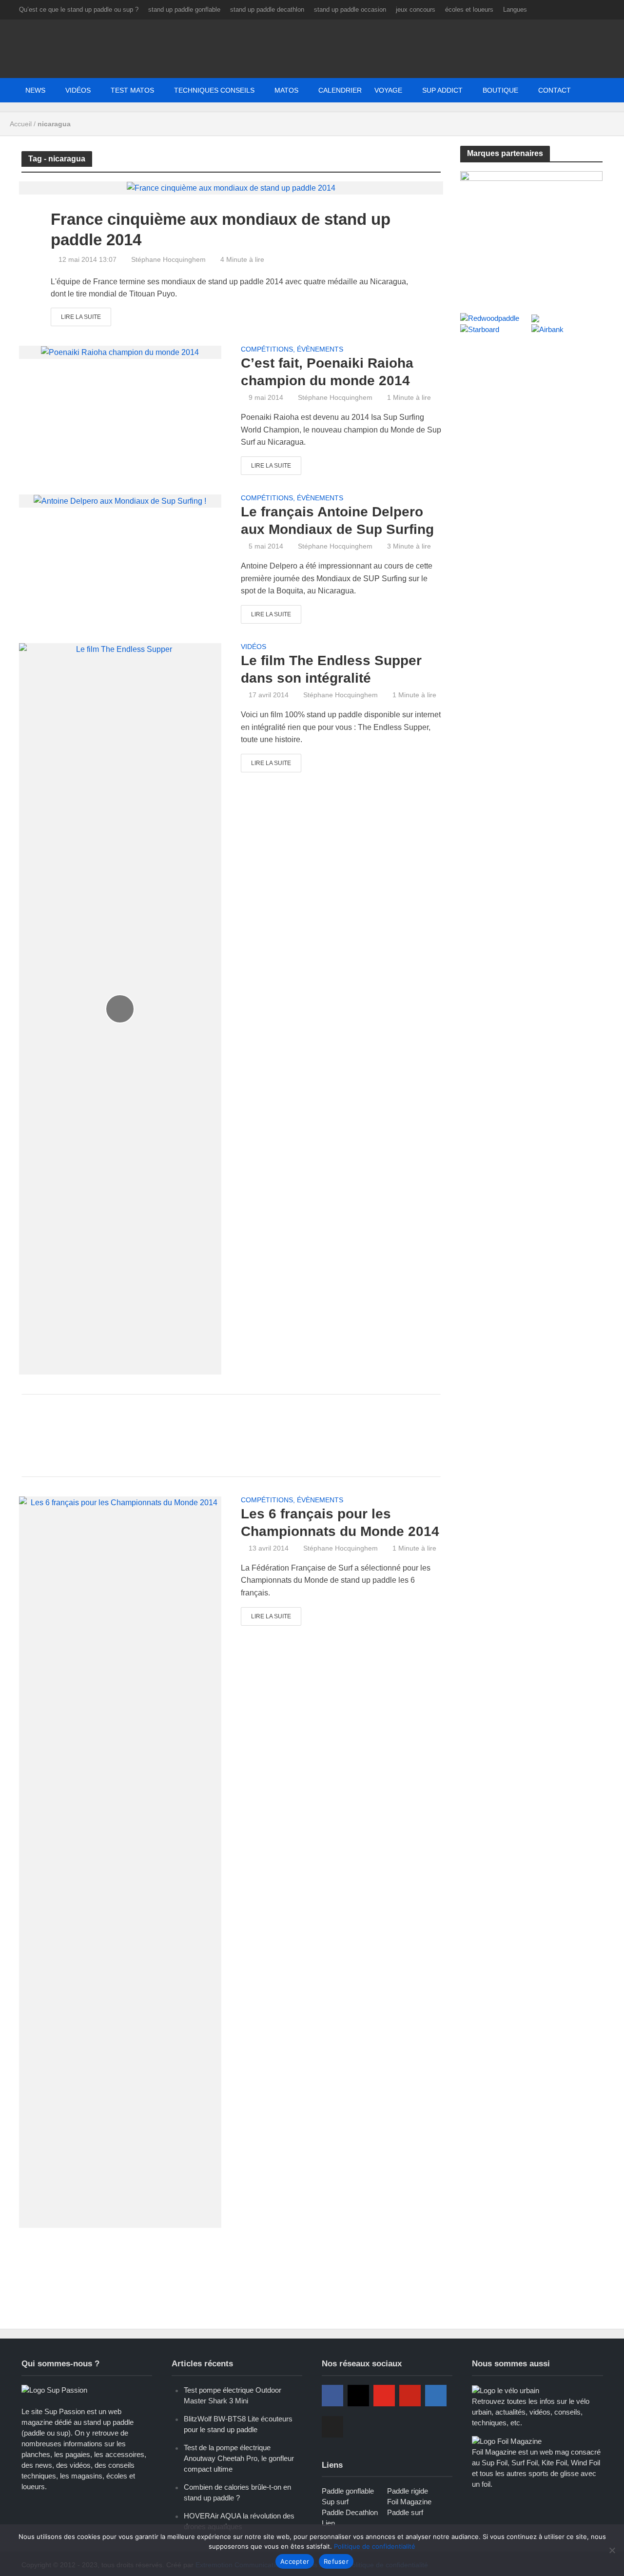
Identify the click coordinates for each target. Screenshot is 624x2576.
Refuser (336, 2561)
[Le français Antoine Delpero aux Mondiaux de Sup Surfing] (120, 501)
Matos (286, 90)
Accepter (295, 2561)
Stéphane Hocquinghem (168, 259)
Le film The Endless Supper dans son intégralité (331, 669)
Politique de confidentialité (375, 2546)
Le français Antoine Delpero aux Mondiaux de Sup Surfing (337, 521)
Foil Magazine (409, 2502)
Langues (515, 10)
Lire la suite (81, 317)
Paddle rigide (408, 2491)
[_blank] (497, 90)
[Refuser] (612, 2550)
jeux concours (416, 10)
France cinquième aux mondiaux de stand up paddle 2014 (221, 229)
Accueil (21, 124)
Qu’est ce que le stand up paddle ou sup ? (79, 10)
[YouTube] (384, 2396)
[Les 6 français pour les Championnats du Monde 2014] (120, 1861)
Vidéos (78, 90)
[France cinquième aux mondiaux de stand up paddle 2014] (231, 187)
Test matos (132, 90)
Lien (328, 2523)
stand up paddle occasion (350, 10)
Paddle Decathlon (350, 2512)
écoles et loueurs (469, 10)
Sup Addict (442, 90)
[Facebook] (332, 2396)
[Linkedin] (436, 2396)
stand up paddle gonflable (184, 10)
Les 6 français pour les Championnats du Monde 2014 (340, 1523)
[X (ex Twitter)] (332, 2427)
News (35, 90)
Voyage (388, 90)
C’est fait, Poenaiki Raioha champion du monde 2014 (327, 372)
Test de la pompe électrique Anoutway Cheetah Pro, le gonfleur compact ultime (239, 2458)
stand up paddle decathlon (267, 10)
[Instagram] (358, 2396)
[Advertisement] (231, 1434)
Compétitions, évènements (292, 349)
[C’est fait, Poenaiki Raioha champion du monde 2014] (120, 352)
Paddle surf (405, 2512)
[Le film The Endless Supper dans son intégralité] (120, 1008)
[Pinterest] (410, 2396)
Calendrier (340, 90)
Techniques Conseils (214, 90)
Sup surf (335, 2502)
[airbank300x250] (532, 231)
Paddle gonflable (348, 2491)
